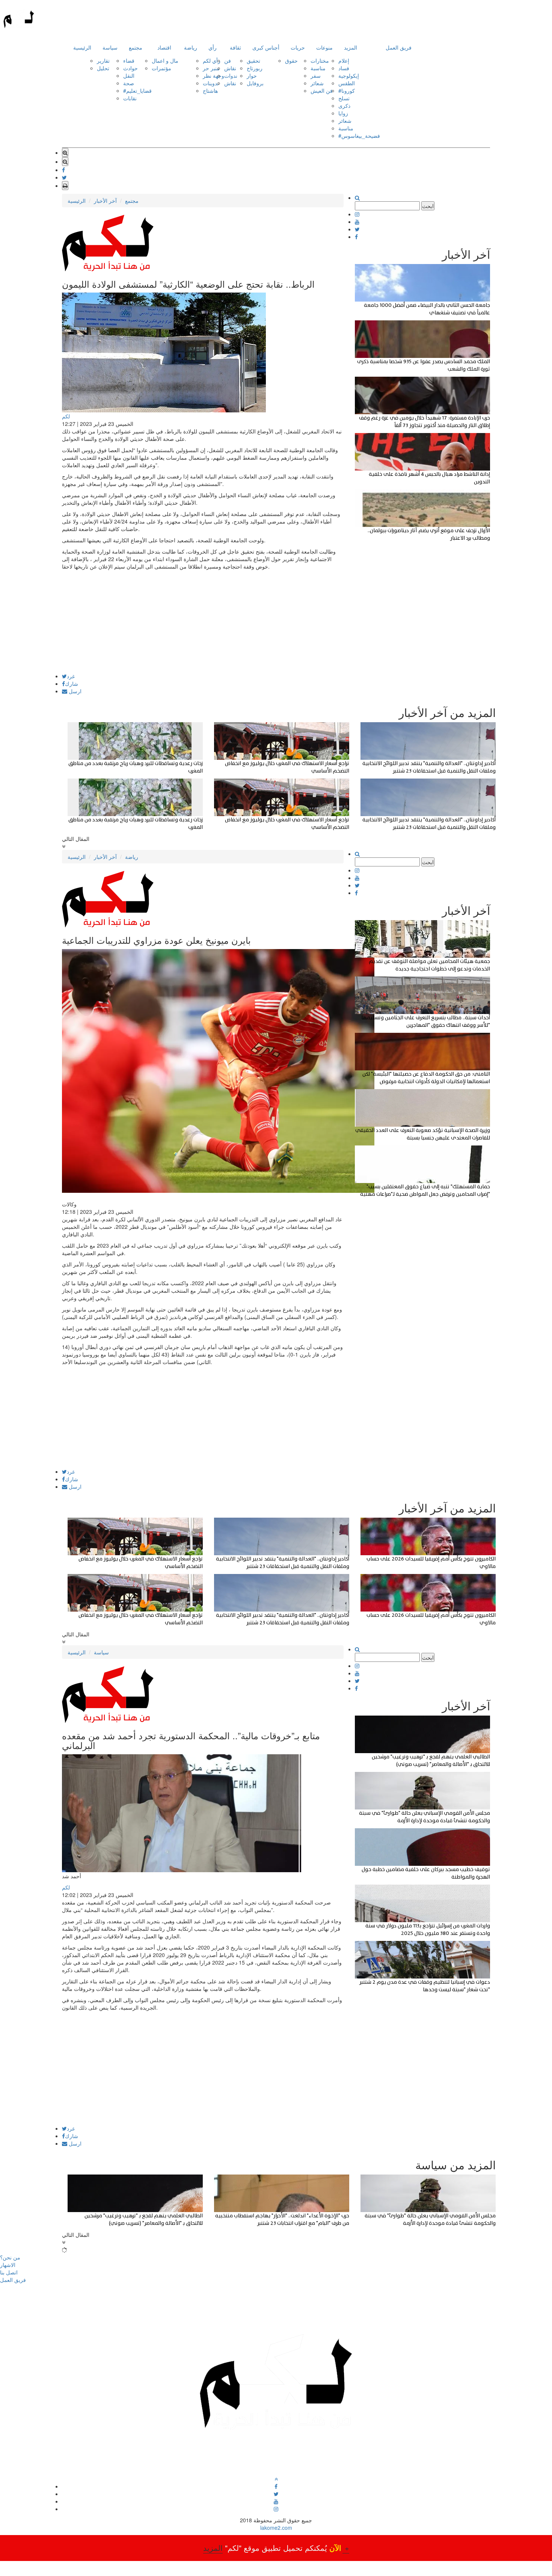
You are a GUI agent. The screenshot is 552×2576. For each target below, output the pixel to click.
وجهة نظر (213, 75)
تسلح (344, 98)
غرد (71, 676)
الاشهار (8, 2265)
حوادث (130, 68)
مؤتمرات (161, 68)
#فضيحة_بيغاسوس (359, 136)
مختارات (320, 60)
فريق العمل (399, 47)
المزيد (351, 47)
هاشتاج (210, 91)
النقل (129, 75)
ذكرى (344, 106)
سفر (316, 75)
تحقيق (253, 60)
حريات (298, 47)
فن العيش (322, 91)
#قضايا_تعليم (137, 91)
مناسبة (318, 68)
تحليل (103, 68)
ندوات (231, 75)
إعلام (344, 60)
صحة (129, 83)
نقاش (230, 68)
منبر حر (211, 68)
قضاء (129, 60)
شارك (72, 684)
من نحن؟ (10, 2257)
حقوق (291, 60)
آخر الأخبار (105, 201)
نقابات (130, 98)
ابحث (428, 206)
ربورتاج (255, 68)
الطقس (347, 83)
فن (228, 60)
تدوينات (211, 83)
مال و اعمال (165, 60)
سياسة (110, 47)
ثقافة (235, 47)
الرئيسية (82, 47)
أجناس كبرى (266, 47)
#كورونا (347, 91)
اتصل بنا (9, 2272)
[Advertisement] (203, 621)
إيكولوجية (349, 75)
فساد (344, 68)
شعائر (317, 83)
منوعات (324, 47)
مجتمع (136, 47)
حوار (252, 75)
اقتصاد (164, 47)
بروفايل (255, 83)
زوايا (343, 113)
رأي (213, 47)
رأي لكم (212, 60)
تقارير (103, 60)
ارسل (74, 691)
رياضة (191, 47)
